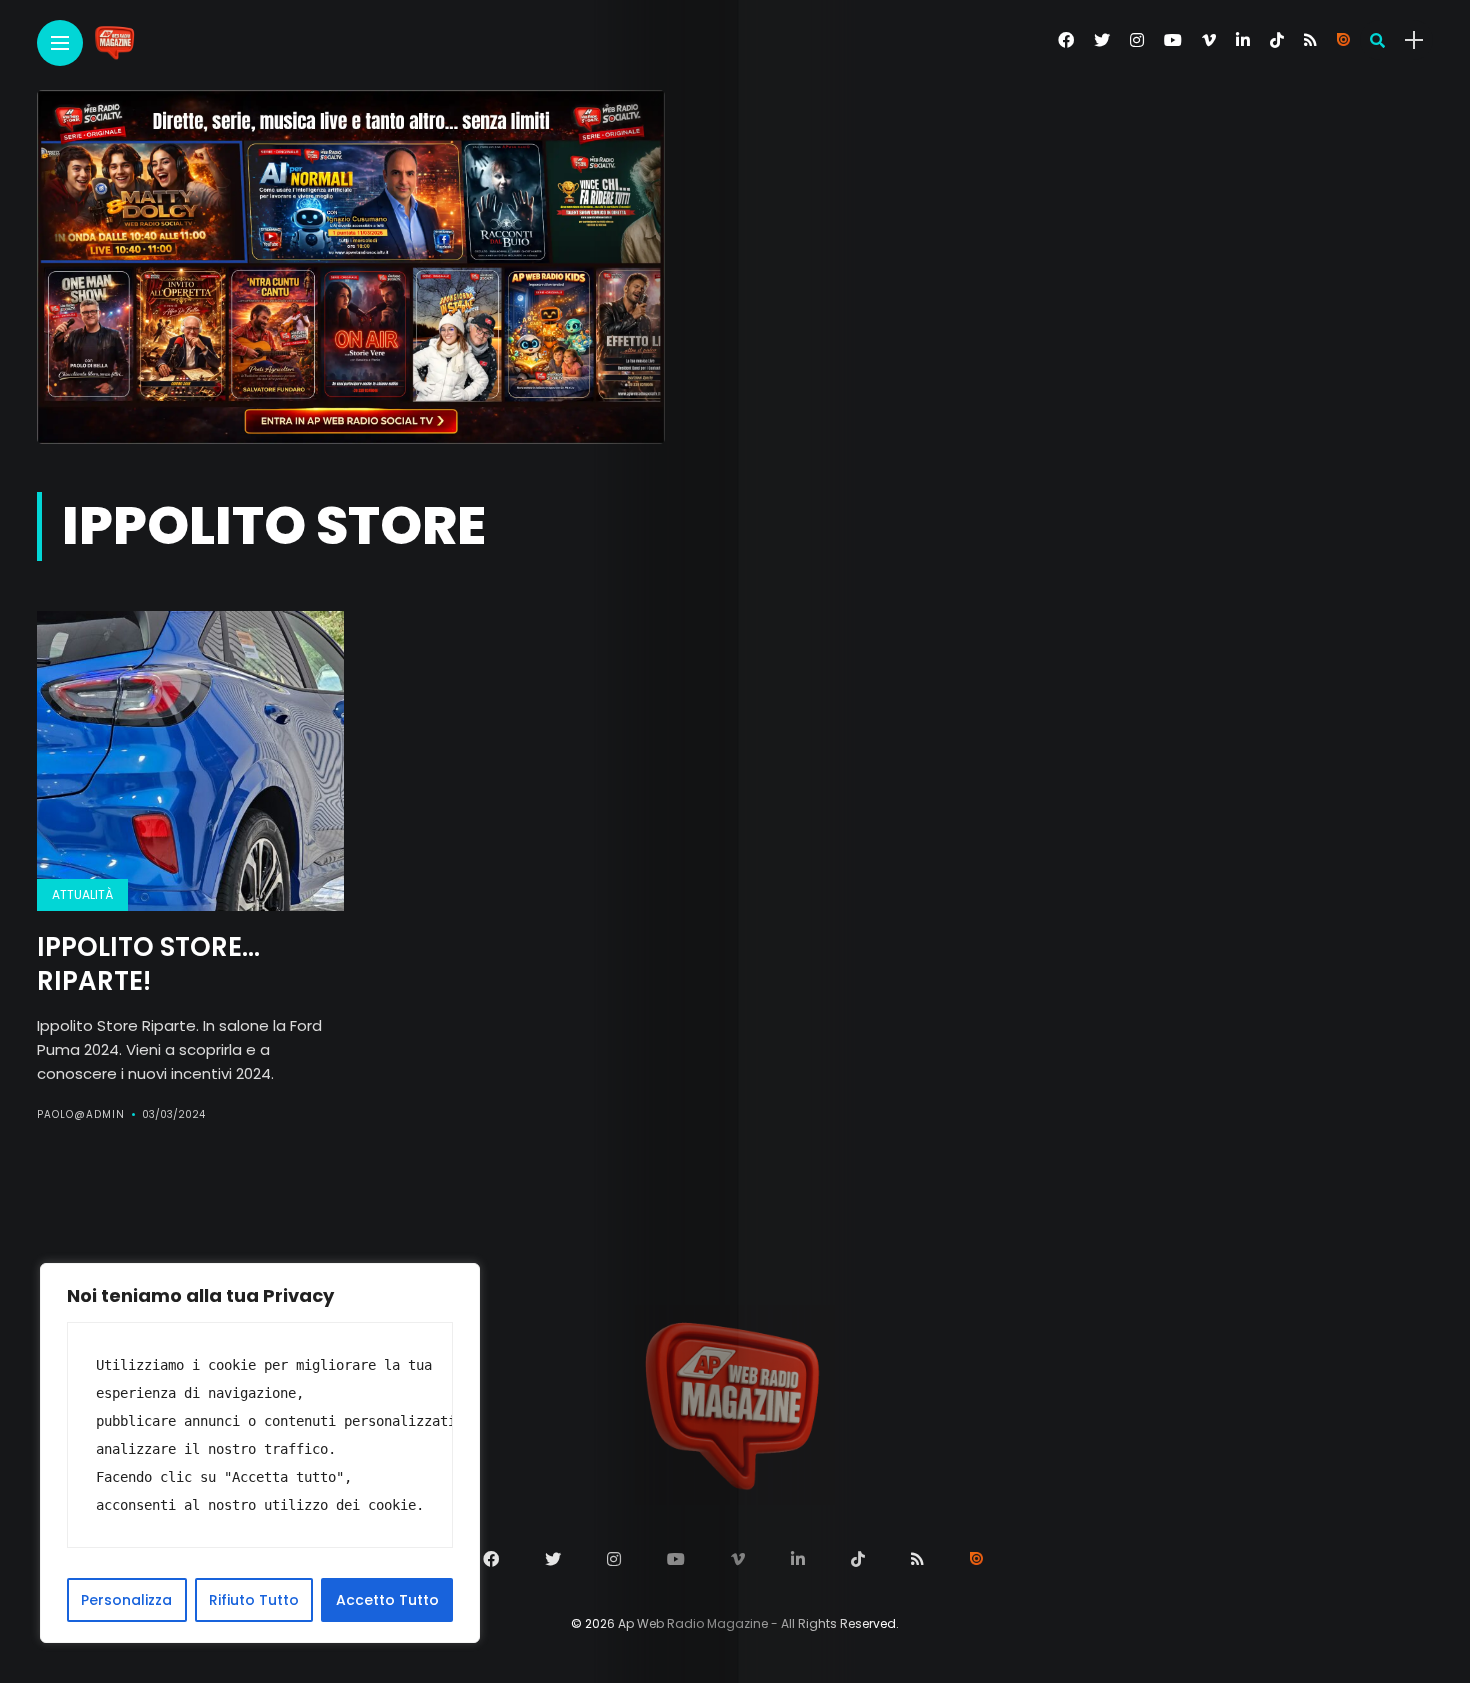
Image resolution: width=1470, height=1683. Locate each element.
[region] (260, 1453)
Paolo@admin (81, 1114)
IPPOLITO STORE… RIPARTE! (148, 964)
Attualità (82, 894)
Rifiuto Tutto (254, 1600)
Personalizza (126, 1600)
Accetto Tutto (387, 1600)
